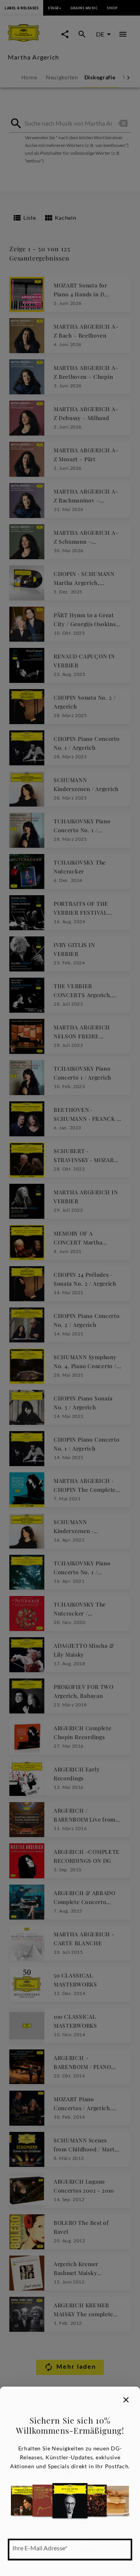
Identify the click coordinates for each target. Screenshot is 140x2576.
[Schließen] (126, 2400)
